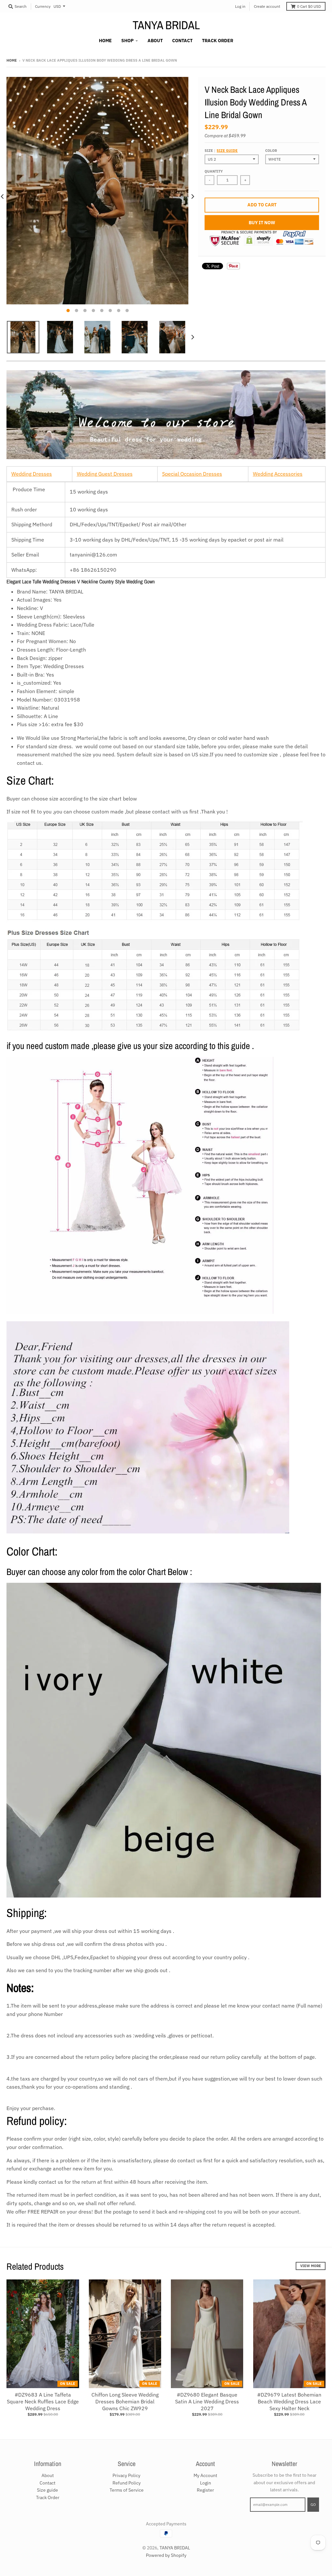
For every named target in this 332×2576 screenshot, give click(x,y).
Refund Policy (127, 2483)
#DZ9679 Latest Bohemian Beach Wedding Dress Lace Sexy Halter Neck (289, 2401)
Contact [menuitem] (182, 41)
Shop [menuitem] (127, 41)
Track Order (48, 2497)
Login (206, 2483)
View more (311, 2266)
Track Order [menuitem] (218, 41)
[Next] (192, 197)
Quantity (214, 171)
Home (12, 60)
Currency (43, 6)
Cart (309, 6)
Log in (240, 6)
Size (221, 151)
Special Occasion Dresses (192, 474)
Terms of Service (127, 2490)
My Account (205, 2475)
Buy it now (262, 223)
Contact (47, 2483)
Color (271, 151)
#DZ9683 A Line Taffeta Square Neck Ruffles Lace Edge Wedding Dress (43, 2401)
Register (205, 2490)
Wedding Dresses (32, 474)
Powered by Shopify (166, 2555)
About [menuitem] (155, 41)
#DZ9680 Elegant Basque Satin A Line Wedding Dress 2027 (207, 2401)
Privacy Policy (126, 2475)
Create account (267, 6)
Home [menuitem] (105, 41)
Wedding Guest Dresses (105, 474)
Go (313, 2505)
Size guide (227, 151)
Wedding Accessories (278, 474)
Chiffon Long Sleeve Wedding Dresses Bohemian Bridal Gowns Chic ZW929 (125, 2401)
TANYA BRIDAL (166, 25)
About (48, 2475)
